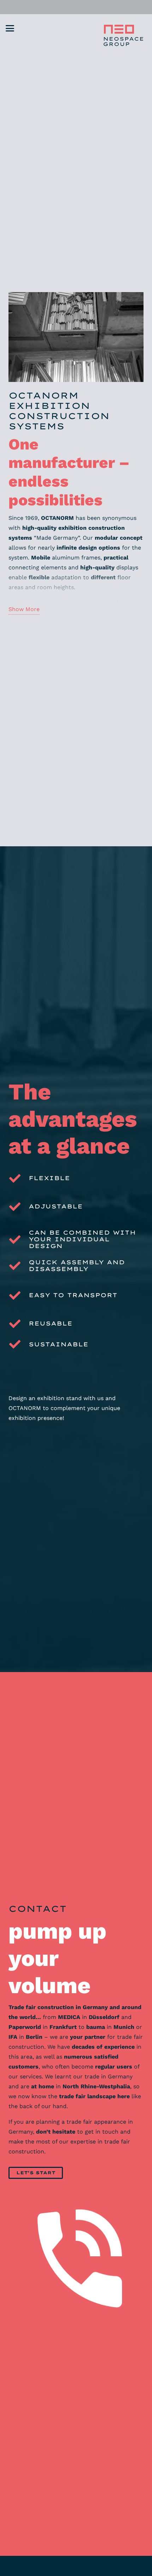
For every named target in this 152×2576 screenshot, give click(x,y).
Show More (24, 609)
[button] (10, 28)
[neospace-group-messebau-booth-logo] (122, 35)
